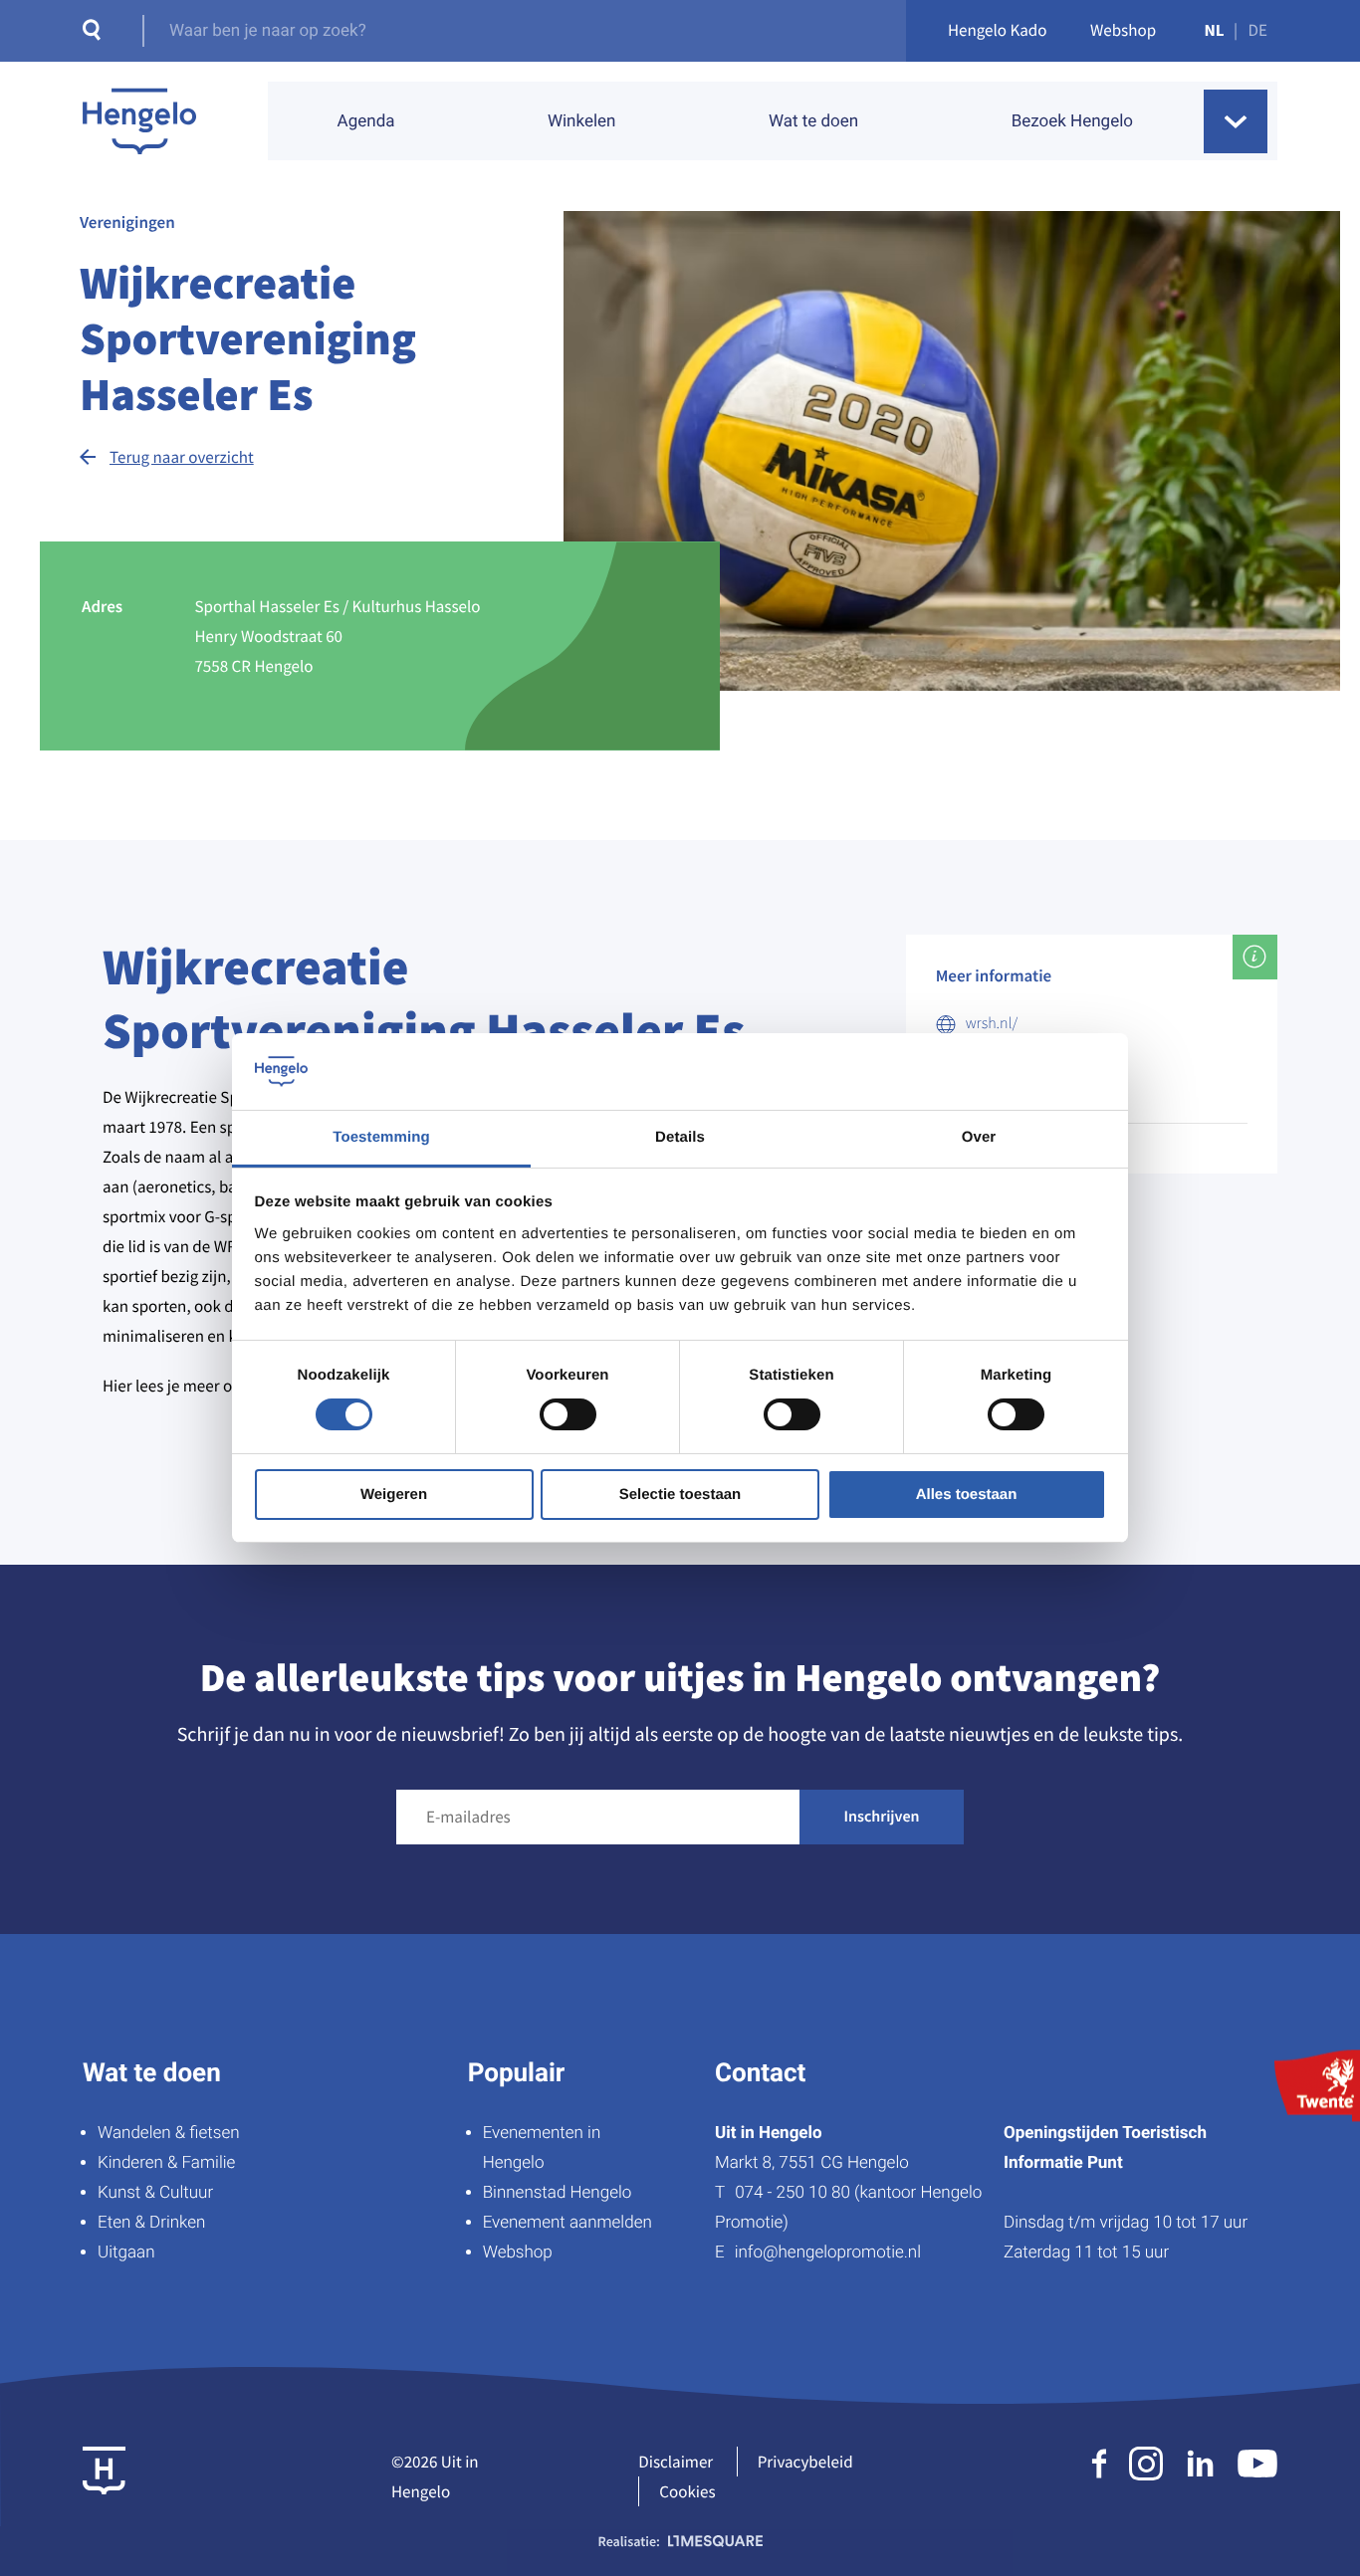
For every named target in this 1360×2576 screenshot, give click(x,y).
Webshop (1123, 30)
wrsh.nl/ (992, 1023)
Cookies (687, 2491)
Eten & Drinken (151, 2223)
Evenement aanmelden (567, 2223)
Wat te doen (813, 121)
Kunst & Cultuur (155, 2193)
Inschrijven (882, 1817)
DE (1258, 30)
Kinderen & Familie (166, 2163)
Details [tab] (680, 1137)
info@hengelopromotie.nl (828, 2253)
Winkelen (582, 121)
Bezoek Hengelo (1072, 121)
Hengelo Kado (998, 30)
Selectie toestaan (680, 1495)
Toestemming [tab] (381, 1137)
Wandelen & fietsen (169, 2133)
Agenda (366, 121)
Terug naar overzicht (182, 457)
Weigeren (394, 1495)
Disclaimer (676, 2462)
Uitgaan (126, 2253)
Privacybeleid (805, 2462)
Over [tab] (979, 1137)
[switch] (568, 1414)
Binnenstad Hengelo (558, 2193)
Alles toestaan (967, 1495)
